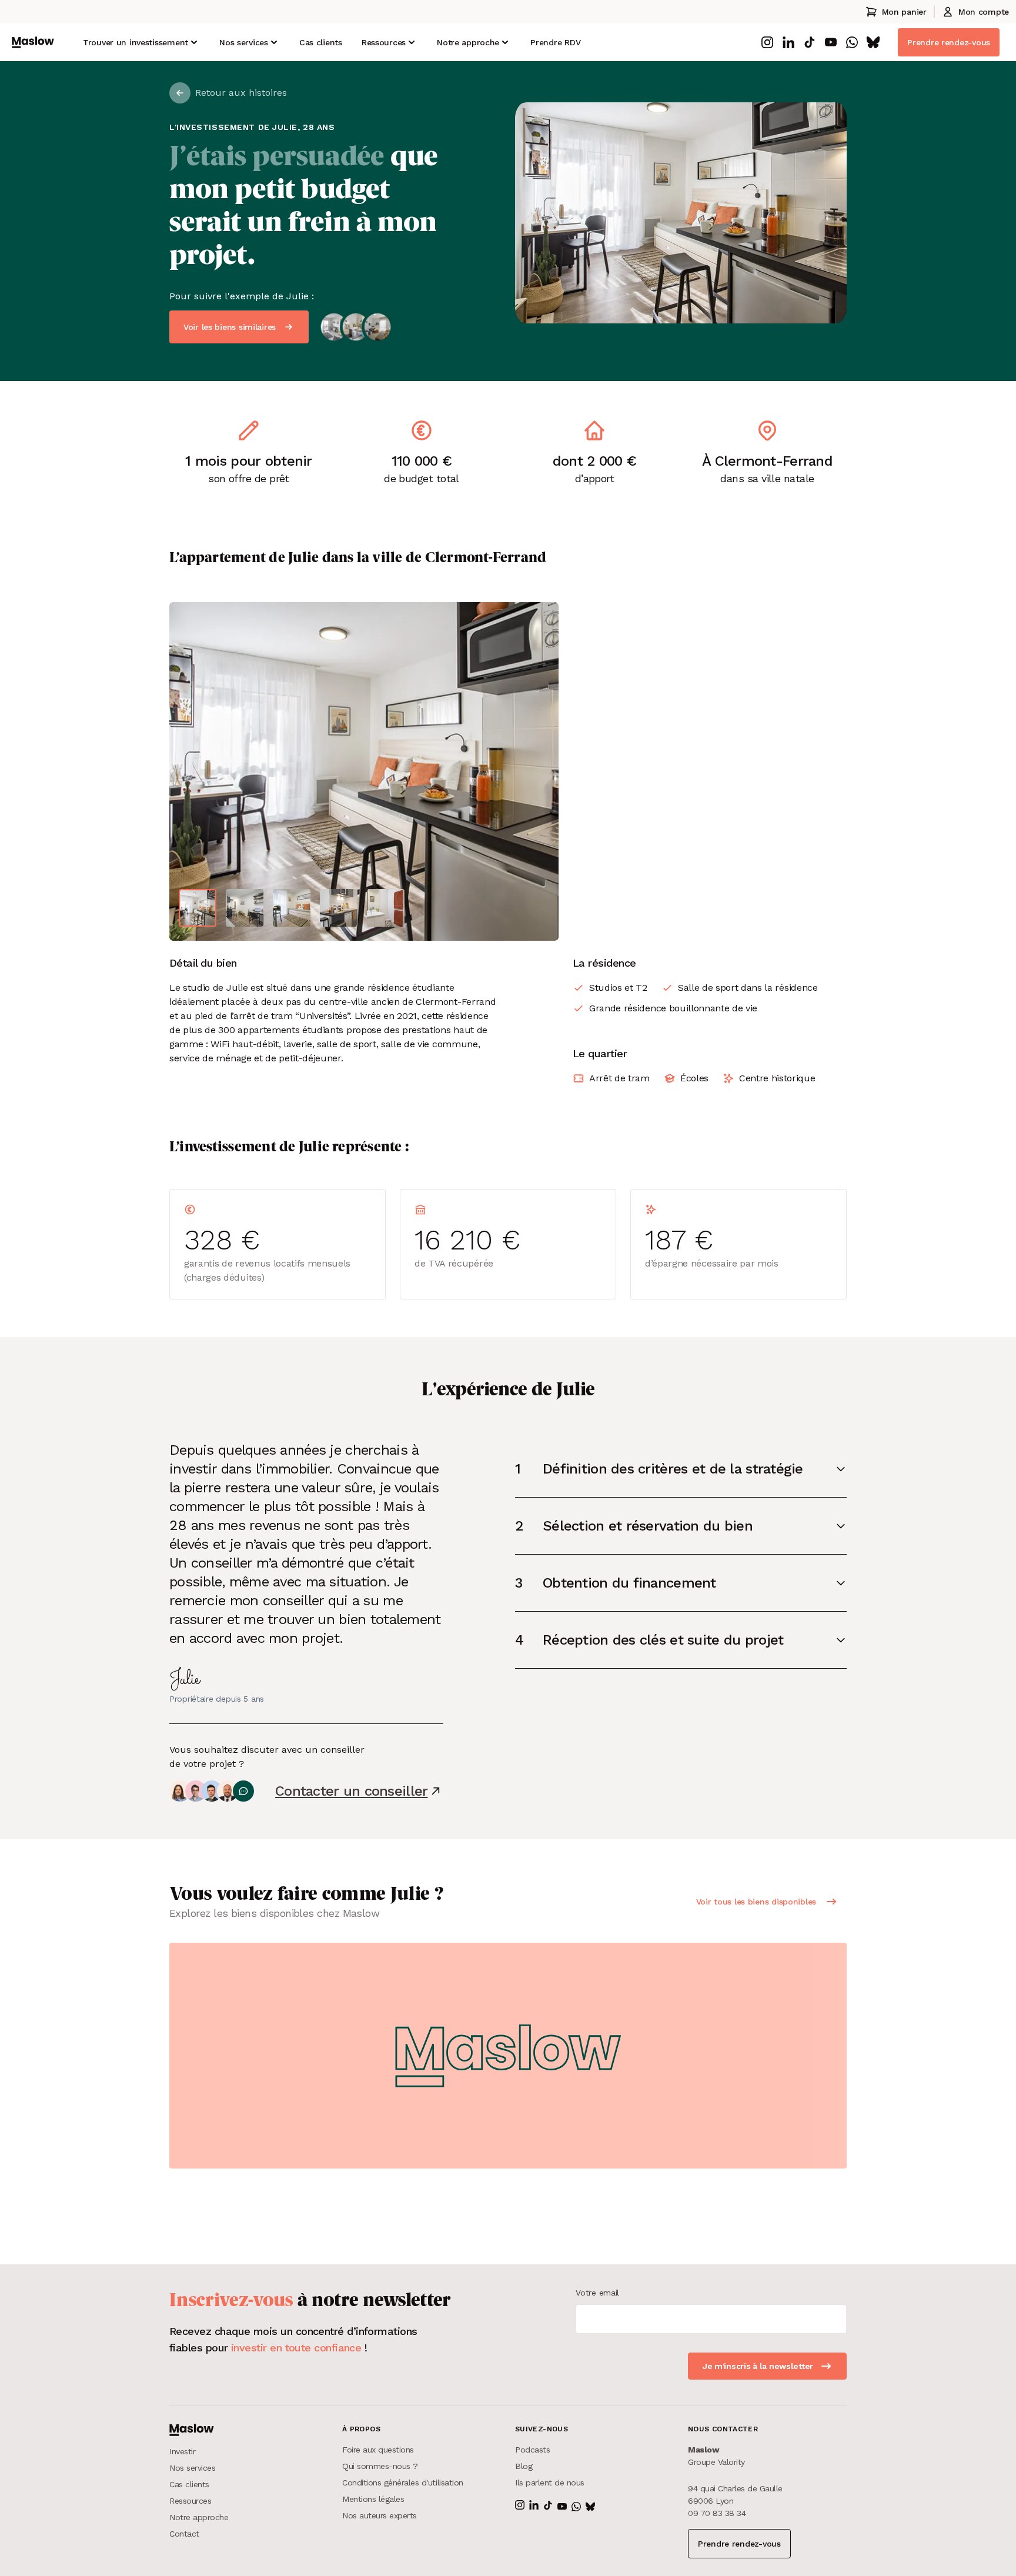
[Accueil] (33, 42)
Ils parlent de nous (550, 2483)
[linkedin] (788, 42)
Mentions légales (373, 2499)
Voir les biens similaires (230, 327)
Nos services (244, 42)
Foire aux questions (378, 2450)
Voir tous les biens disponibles (756, 1902)
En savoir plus (913, 183)
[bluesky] (873, 42)
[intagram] (520, 2505)
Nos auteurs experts (380, 2515)
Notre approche (199, 2517)
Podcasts (532, 2450)
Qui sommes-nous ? (380, 2466)
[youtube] (831, 42)
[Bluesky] (590, 2507)
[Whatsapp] (576, 2507)
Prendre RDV (555, 42)
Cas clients (321, 42)
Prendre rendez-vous (949, 42)
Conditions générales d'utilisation (403, 2483)
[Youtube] (562, 2507)
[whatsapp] (852, 42)
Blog (524, 2466)
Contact (184, 2534)
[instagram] (767, 42)
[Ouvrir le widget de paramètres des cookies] (20, 2556)
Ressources (384, 42)
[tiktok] (810, 42)
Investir (182, 2451)
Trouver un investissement (136, 42)
